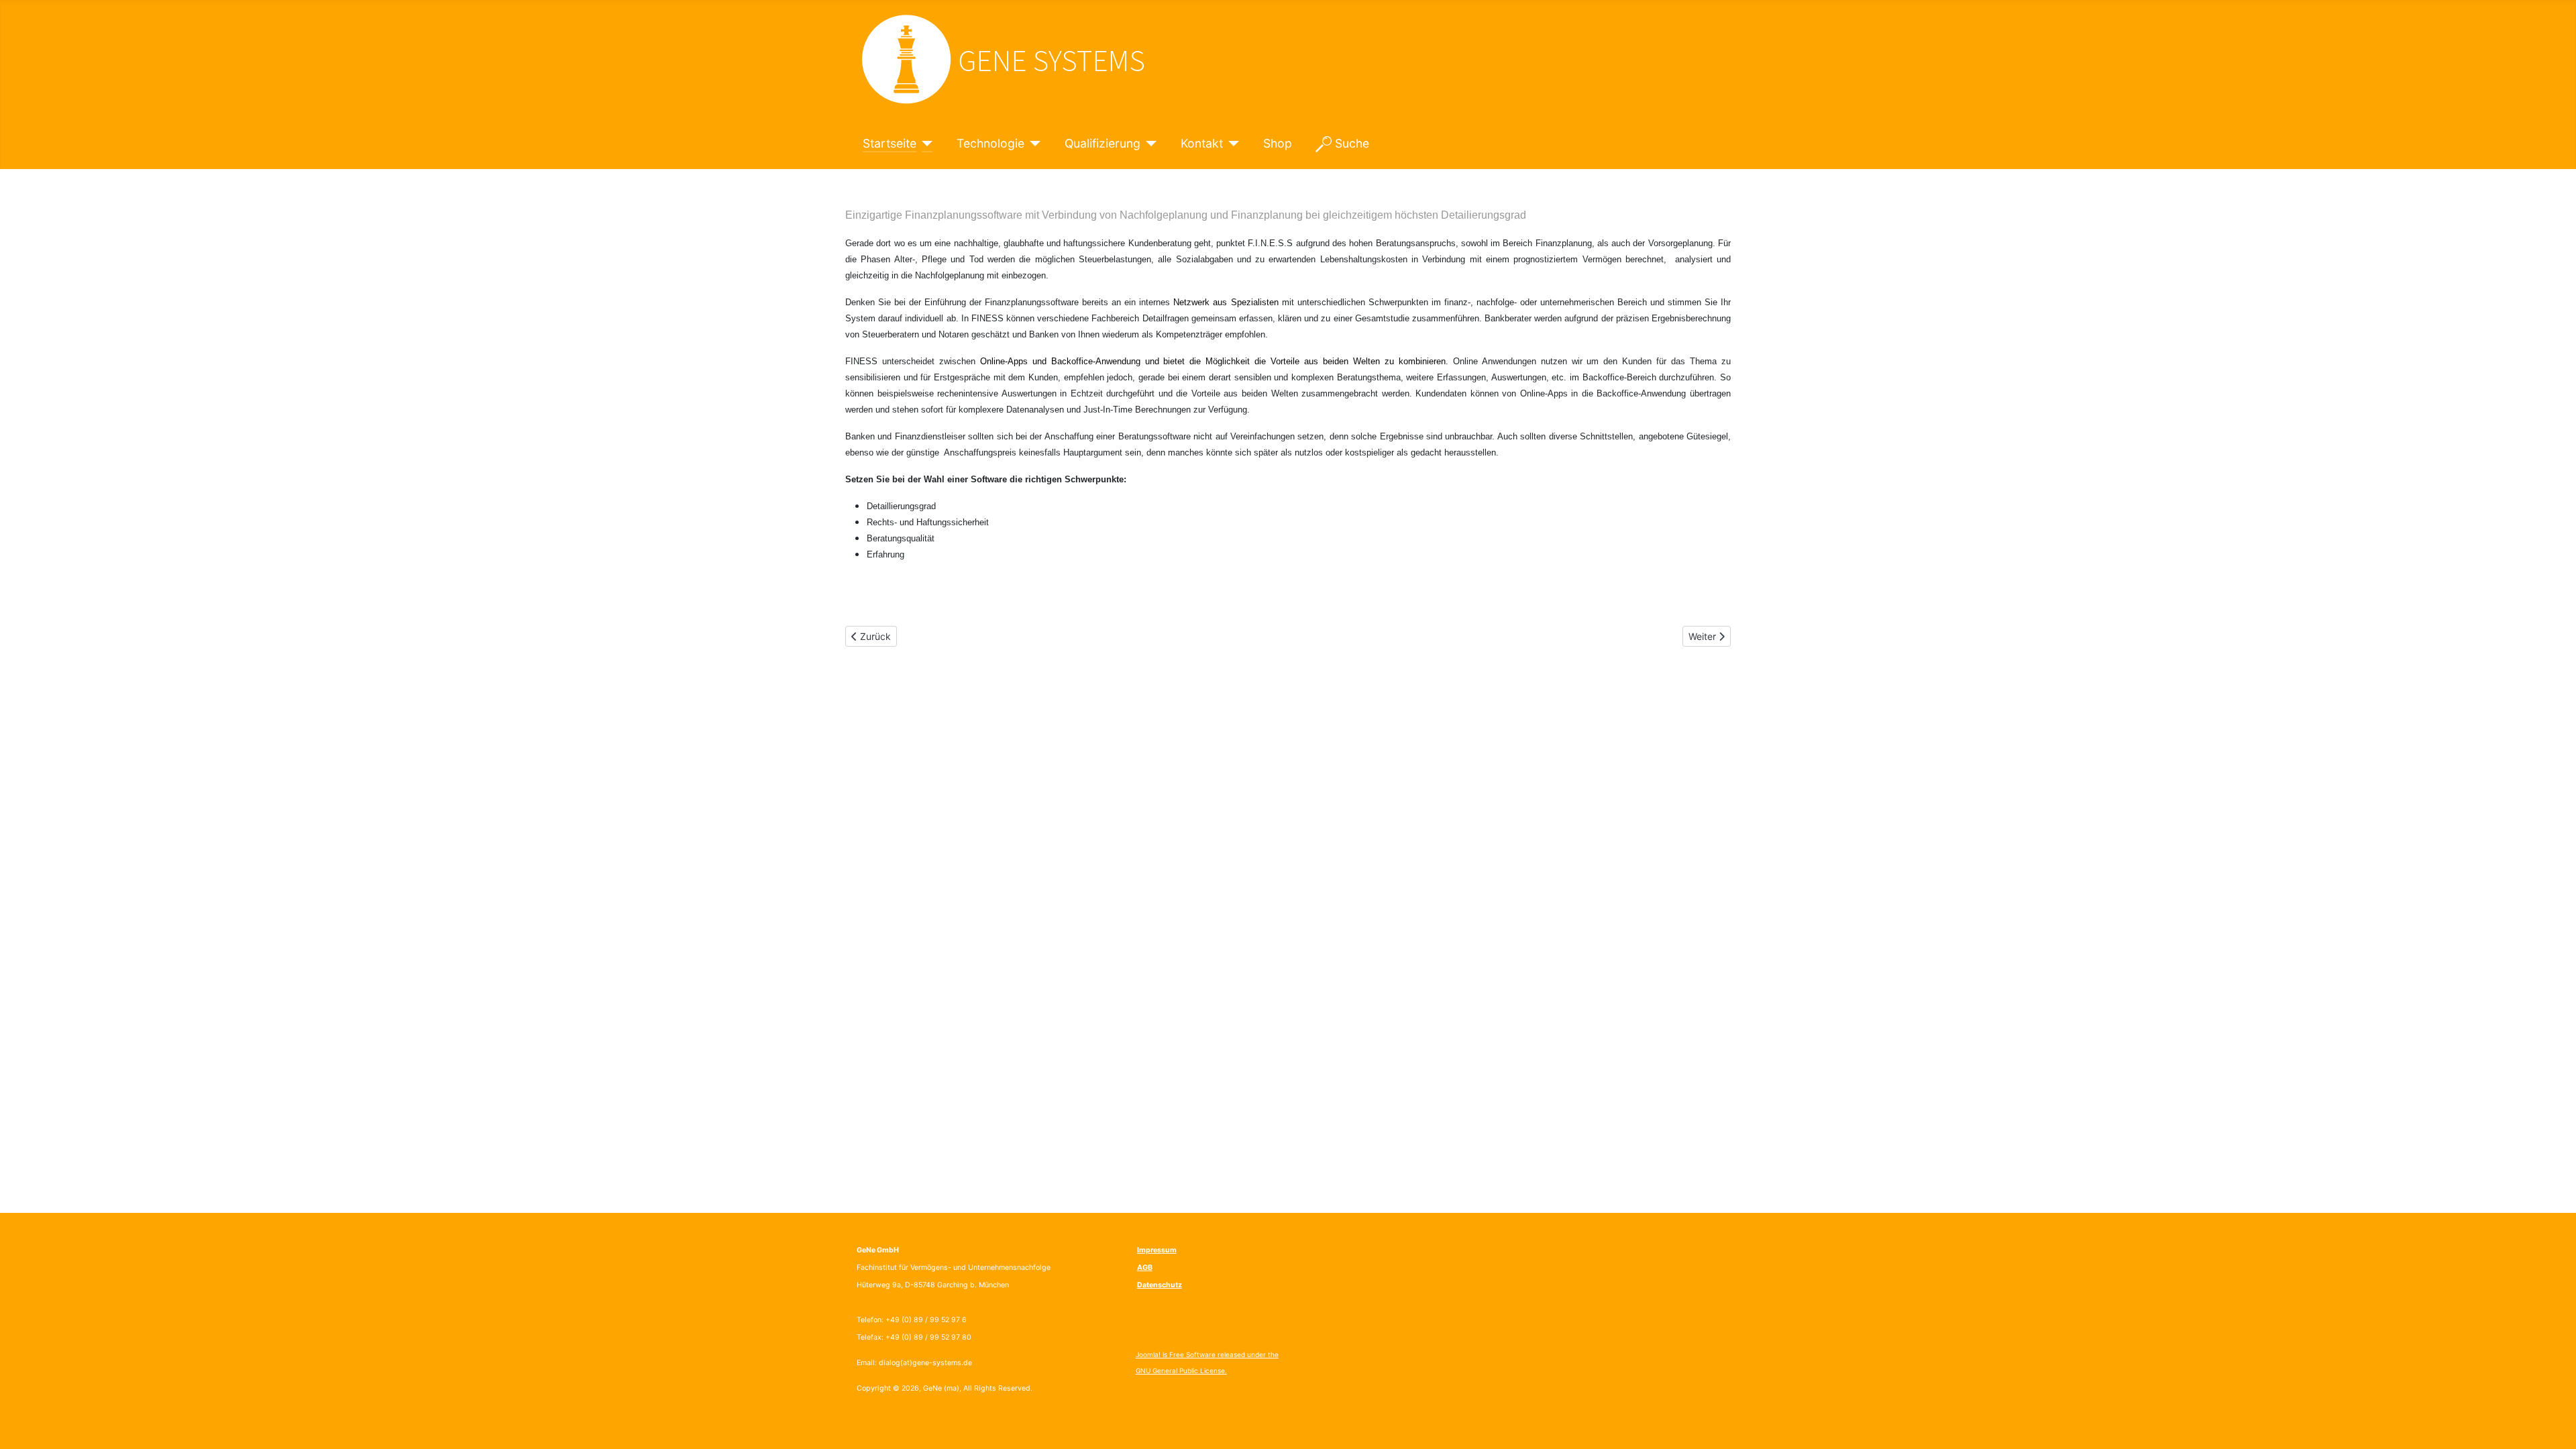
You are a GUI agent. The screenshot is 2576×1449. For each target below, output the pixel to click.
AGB (1145, 1268)
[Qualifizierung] (1149, 144)
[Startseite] (925, 144)
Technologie (990, 143)
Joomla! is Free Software (1176, 1354)
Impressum (1157, 1250)
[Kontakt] (1231, 144)
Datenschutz (1160, 1285)
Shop (1278, 143)
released (1231, 1354)
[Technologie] (1033, 144)
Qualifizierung (1103, 143)
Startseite (890, 143)
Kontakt (1202, 143)
